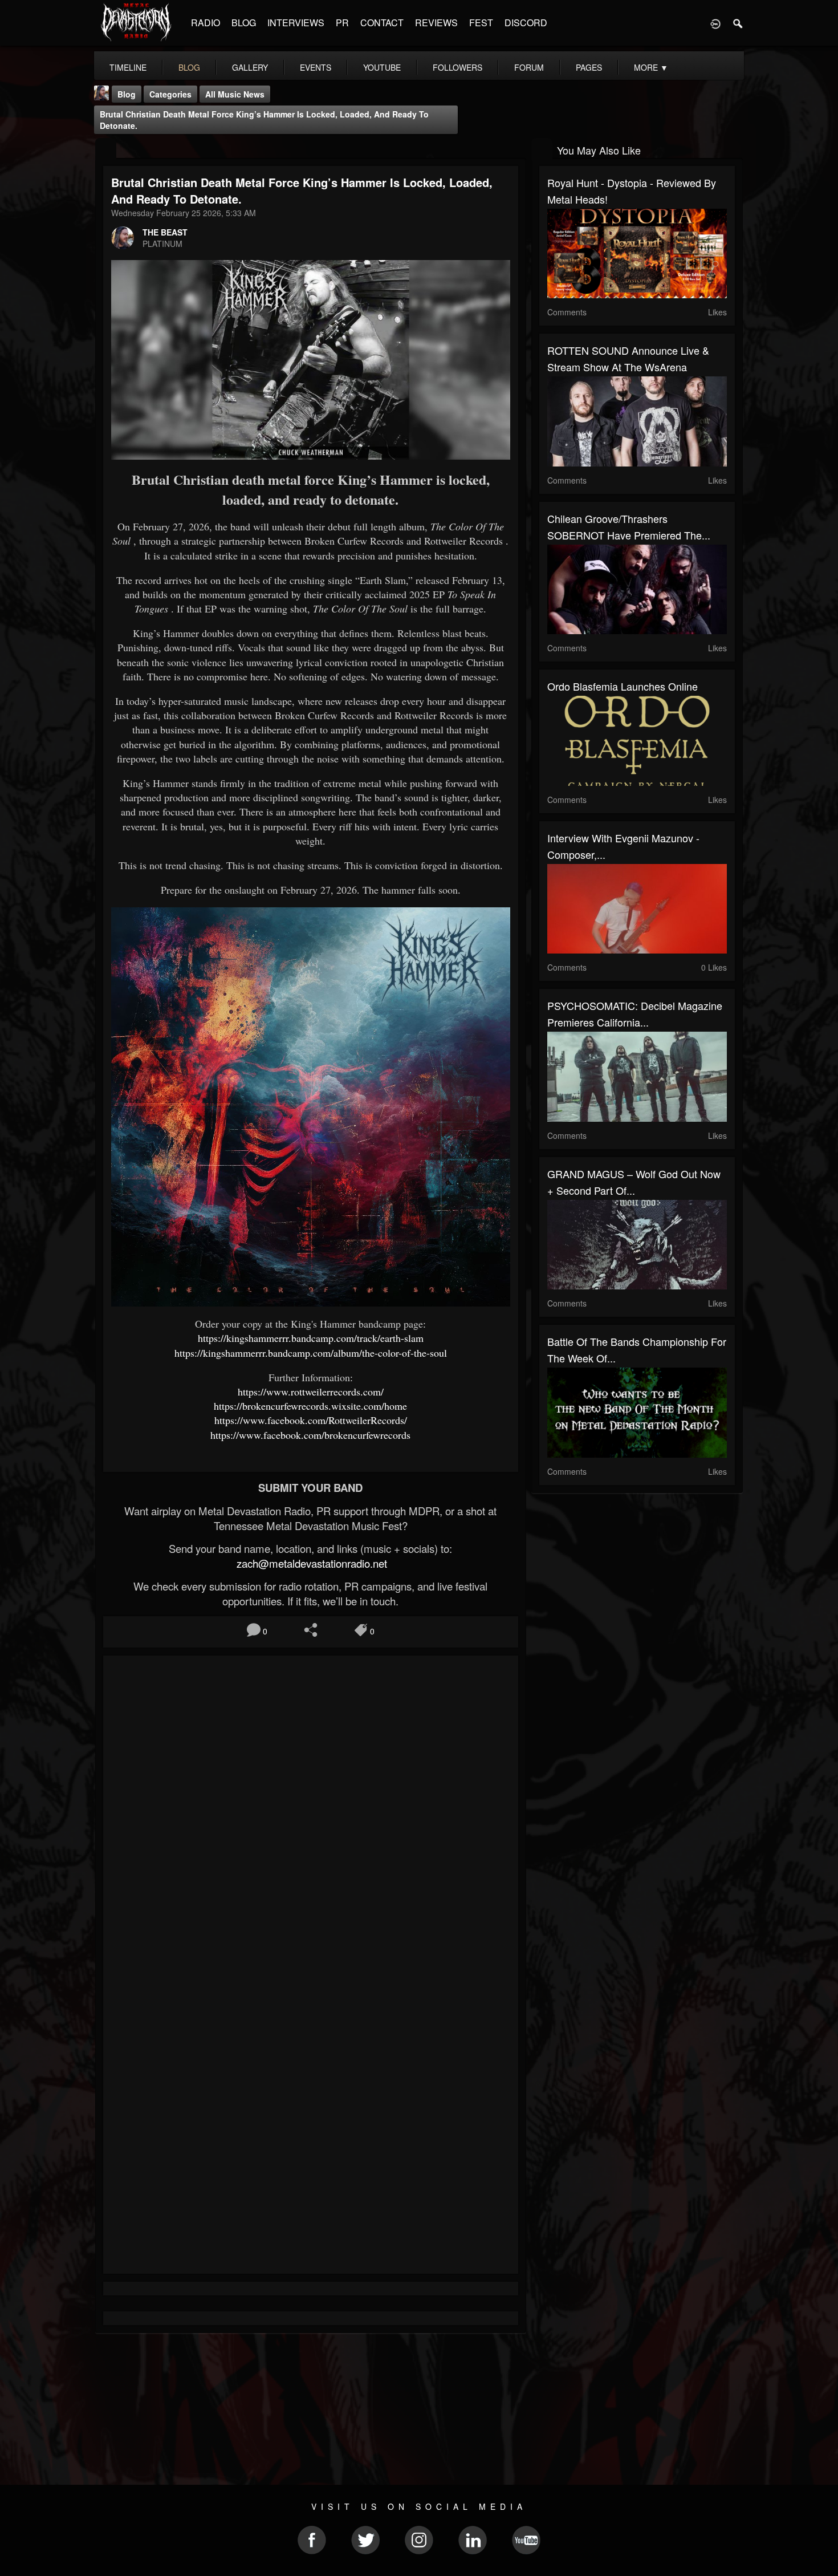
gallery (250, 67)
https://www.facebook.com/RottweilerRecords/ (311, 1420)
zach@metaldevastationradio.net (310, 1563)
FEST (481, 23)
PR (342, 23)
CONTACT (382, 23)
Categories (170, 94)
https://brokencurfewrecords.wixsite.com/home (310, 1406)
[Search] (738, 23)
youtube (382, 67)
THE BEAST (165, 232)
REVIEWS (436, 23)
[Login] (715, 23)
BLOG (244, 23)
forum (529, 67)
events (316, 67)
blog (189, 67)
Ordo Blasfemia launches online (623, 686)
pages (589, 67)
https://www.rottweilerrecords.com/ (311, 1392)
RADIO (206, 23)
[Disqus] (311, 1816)
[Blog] (106, 149)
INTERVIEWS (296, 23)
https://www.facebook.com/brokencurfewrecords (310, 1435)
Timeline (128, 67)
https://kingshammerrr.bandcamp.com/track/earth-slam (311, 1338)
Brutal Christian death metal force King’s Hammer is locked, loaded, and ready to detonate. (264, 120)
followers (457, 67)
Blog (127, 94)
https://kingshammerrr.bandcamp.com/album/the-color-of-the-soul (311, 1353)
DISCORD (526, 23)
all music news (235, 94)
